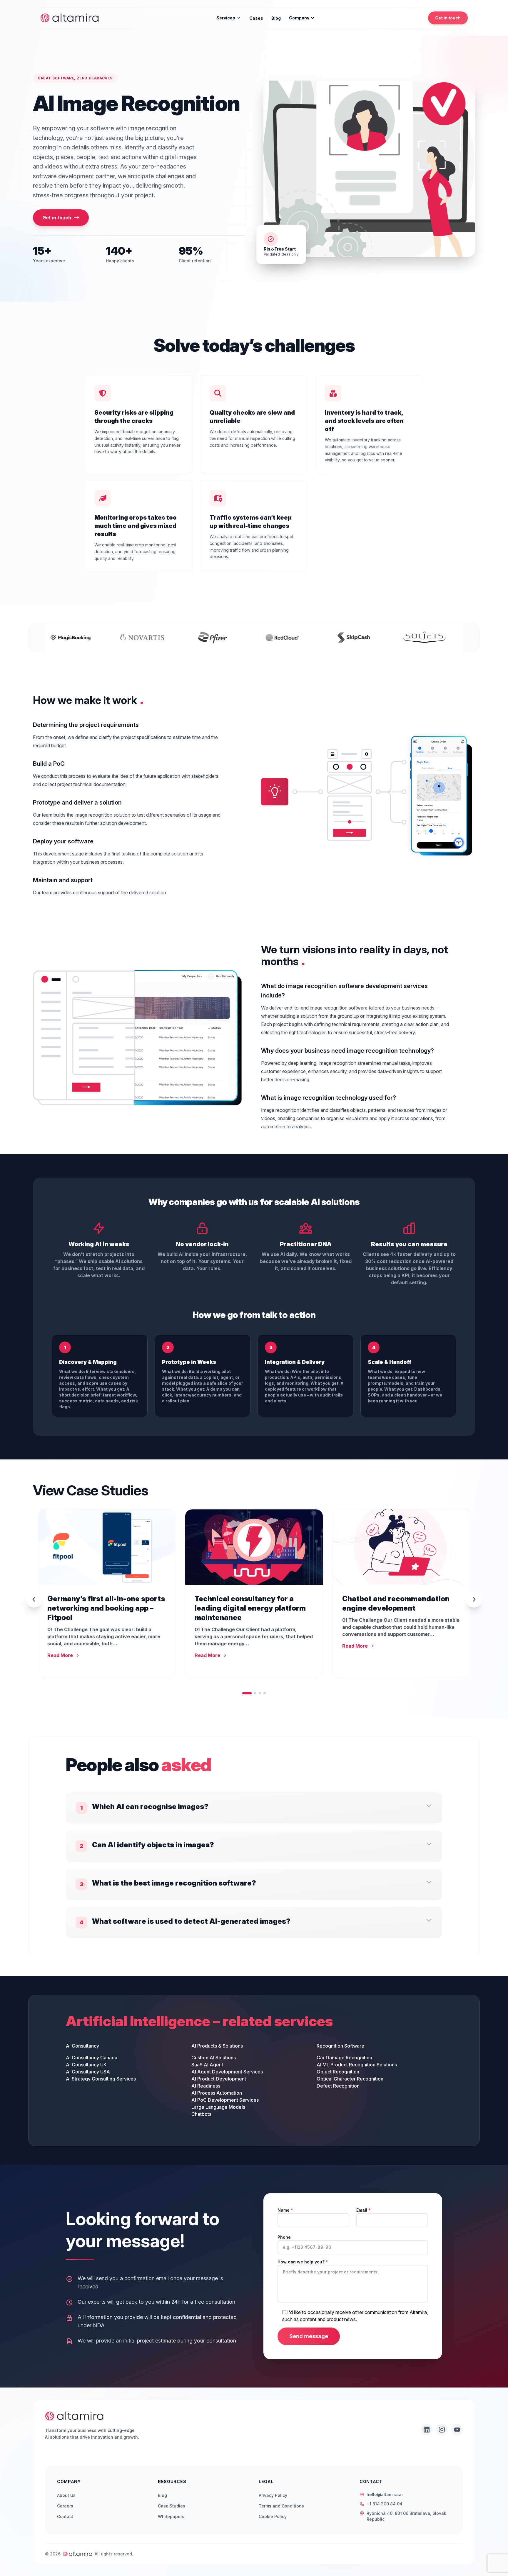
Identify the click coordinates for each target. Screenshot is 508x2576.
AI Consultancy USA (88, 2072)
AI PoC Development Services (225, 2100)
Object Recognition (338, 2072)
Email (363, 2210)
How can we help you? (303, 2262)
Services (226, 18)
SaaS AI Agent (207, 2065)
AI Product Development (219, 2079)
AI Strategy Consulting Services (101, 2079)
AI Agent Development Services (227, 2072)
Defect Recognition (338, 2086)
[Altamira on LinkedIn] (427, 2430)
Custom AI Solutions (214, 2058)
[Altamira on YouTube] (457, 2430)
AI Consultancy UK (86, 2065)
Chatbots (201, 2114)
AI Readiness (206, 2086)
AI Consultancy (82, 2046)
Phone (284, 2237)
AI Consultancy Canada (92, 2058)
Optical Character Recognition (350, 2079)
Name (285, 2210)
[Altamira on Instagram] (442, 2430)
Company (299, 18)
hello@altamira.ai (385, 2494)
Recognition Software (340, 2046)
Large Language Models (218, 2107)
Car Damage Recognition (344, 2058)
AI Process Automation (217, 2093)
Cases (256, 18)
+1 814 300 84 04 (385, 2504)
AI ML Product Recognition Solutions (357, 2065)
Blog (276, 18)
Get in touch (448, 18)
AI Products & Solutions (217, 2046)
